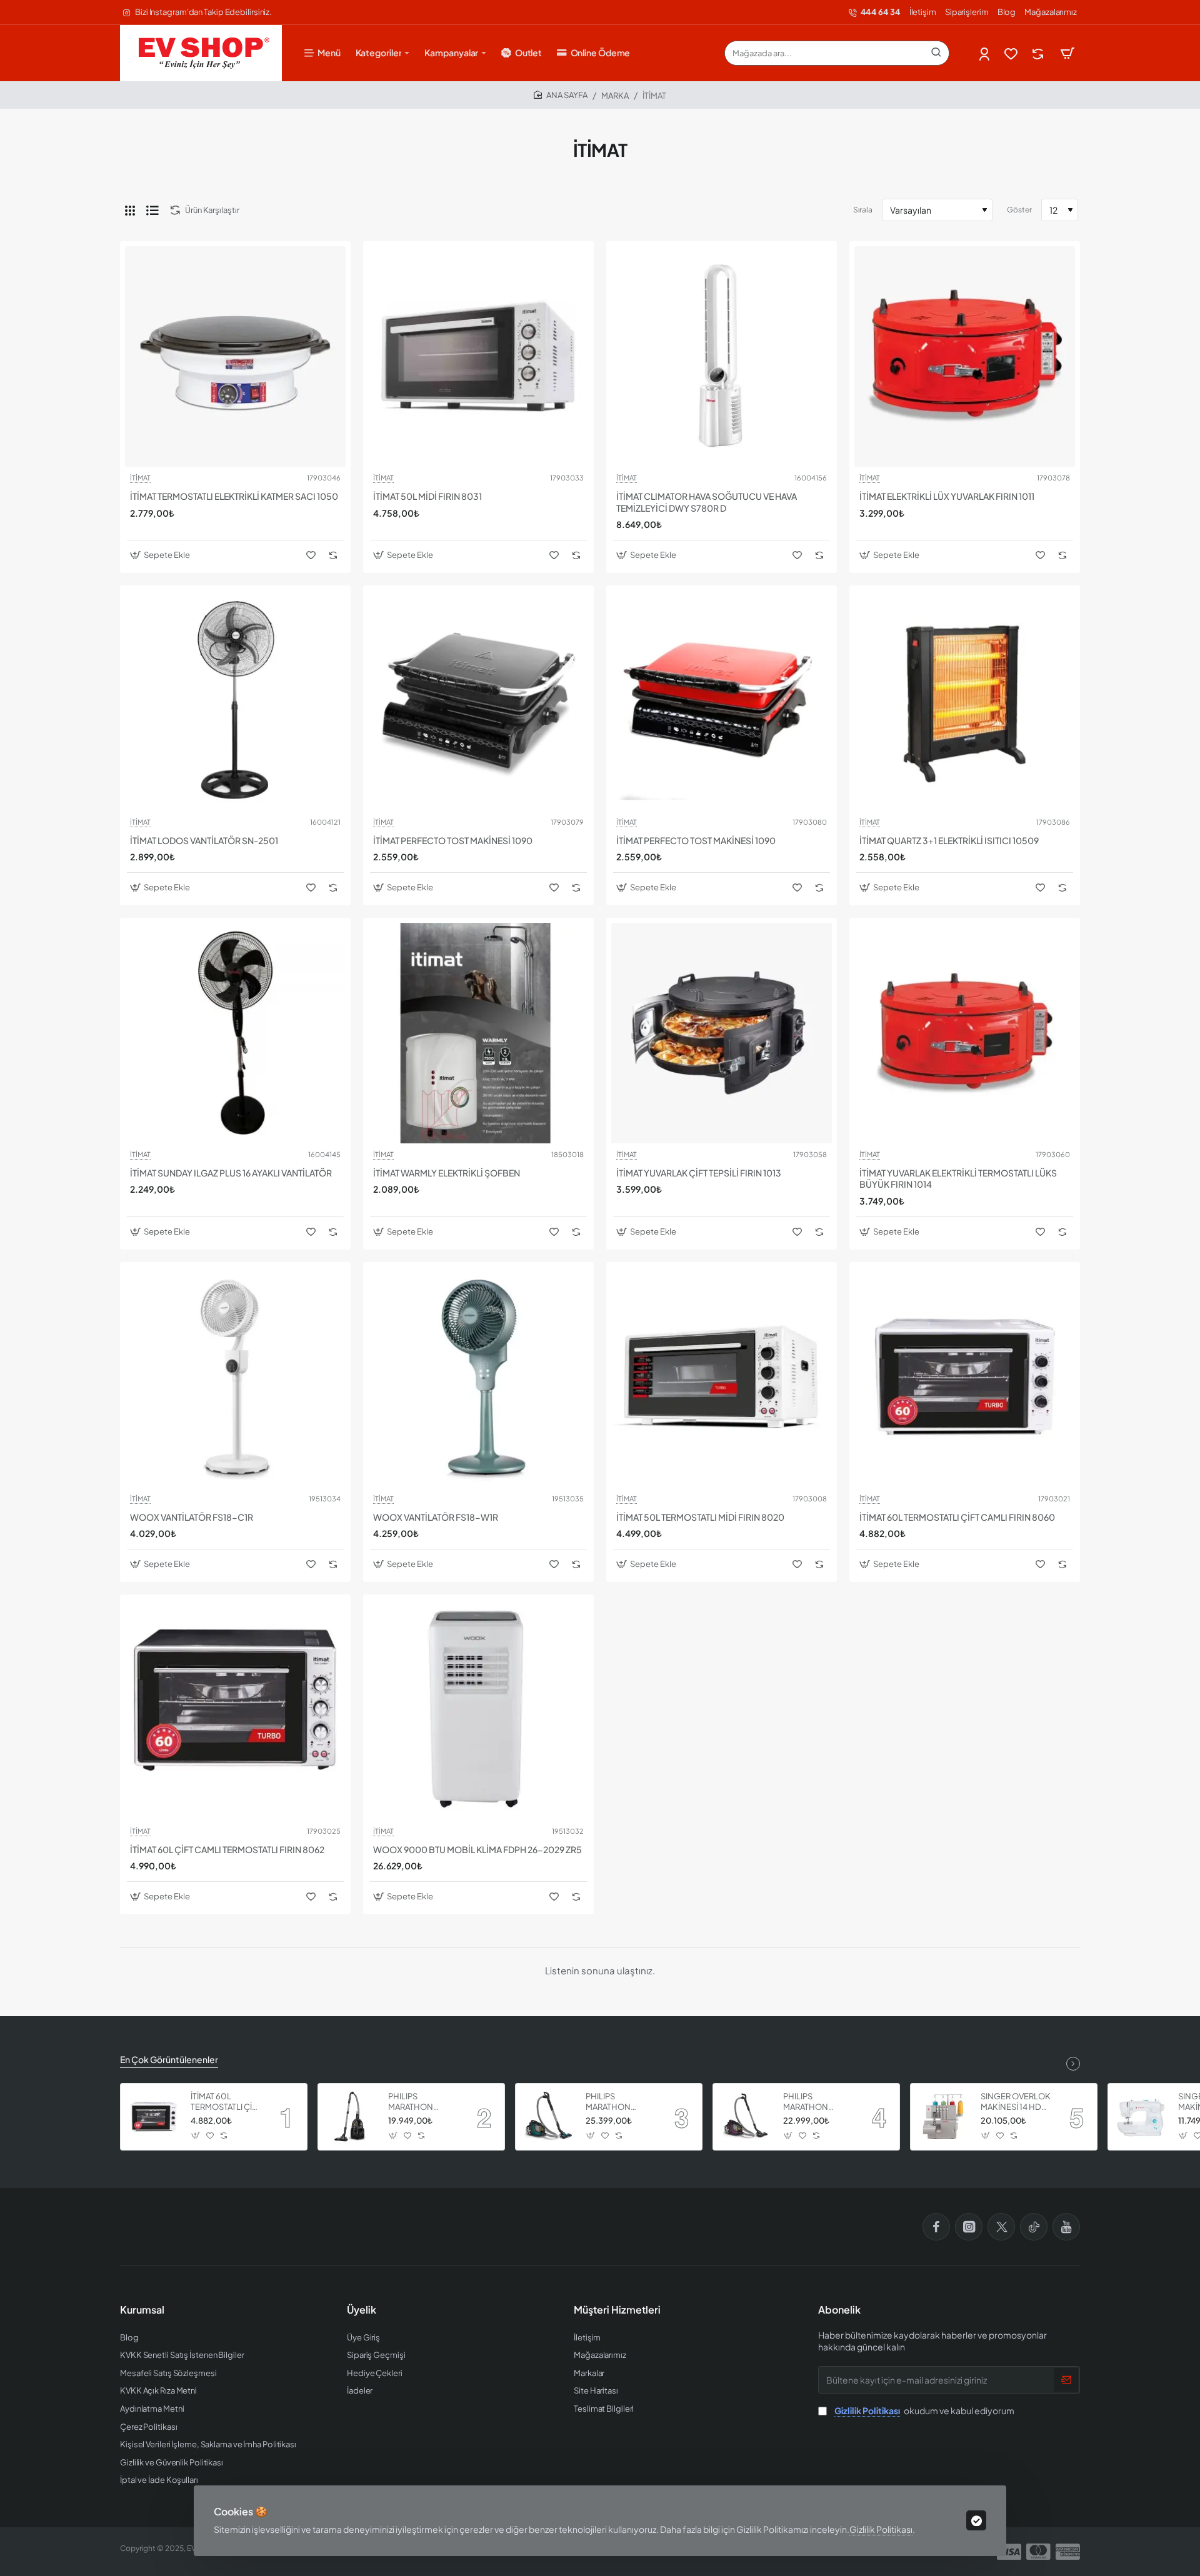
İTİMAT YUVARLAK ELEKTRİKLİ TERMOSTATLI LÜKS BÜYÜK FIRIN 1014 (958, 1178)
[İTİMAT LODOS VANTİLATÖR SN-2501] (235, 701)
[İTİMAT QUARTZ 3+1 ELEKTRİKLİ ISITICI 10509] (965, 701)
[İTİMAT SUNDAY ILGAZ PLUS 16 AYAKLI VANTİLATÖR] (235, 1033)
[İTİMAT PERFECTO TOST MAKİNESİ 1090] (478, 701)
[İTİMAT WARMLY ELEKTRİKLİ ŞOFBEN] (478, 1033)
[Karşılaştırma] (1039, 53)
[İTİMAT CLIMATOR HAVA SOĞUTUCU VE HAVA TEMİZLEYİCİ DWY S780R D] (722, 356)
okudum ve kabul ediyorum (924, 2410)
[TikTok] (1034, 2227)
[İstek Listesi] (1012, 53)
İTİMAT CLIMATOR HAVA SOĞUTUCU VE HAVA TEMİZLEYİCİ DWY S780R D (707, 502)
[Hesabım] (985, 53)
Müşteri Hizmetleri (617, 2310)
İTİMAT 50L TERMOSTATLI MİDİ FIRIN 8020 (700, 1517)
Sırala (863, 210)
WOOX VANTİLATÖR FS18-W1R (436, 1517)
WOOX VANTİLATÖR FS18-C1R (192, 1517)
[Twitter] (1001, 2227)
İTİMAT (140, 478)
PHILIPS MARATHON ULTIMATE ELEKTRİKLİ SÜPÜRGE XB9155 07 (817, 2102)
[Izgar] (130, 210)
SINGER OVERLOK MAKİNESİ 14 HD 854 (1016, 2102)
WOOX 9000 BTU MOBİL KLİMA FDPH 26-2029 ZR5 (477, 1849)
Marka (615, 96)
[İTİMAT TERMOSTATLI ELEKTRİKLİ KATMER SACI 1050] (235, 356)
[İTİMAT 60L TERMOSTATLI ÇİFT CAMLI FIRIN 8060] (965, 1377)
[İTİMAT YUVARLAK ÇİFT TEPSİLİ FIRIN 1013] (722, 1033)
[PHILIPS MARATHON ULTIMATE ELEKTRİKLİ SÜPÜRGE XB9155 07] (746, 2117)
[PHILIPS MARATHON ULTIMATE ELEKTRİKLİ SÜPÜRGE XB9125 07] (351, 2117)
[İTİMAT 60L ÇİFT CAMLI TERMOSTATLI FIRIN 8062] (235, 1710)
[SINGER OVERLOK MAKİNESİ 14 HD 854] (944, 2117)
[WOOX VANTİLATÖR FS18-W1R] (478, 1377)
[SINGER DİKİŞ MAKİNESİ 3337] (1141, 2117)
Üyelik (362, 2310)
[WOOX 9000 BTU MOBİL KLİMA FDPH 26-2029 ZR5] (478, 1710)
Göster (1019, 210)
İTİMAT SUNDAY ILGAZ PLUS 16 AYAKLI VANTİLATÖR (231, 1173)
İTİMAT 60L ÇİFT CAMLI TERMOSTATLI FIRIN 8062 (227, 1849)
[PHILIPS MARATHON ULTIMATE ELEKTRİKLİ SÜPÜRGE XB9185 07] (549, 2117)
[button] (162, 555)
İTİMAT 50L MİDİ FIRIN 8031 (427, 496)
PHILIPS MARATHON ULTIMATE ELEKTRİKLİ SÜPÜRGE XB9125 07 (422, 2102)
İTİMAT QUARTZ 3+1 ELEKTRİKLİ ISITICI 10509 (949, 840)
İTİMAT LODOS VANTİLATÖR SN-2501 (204, 840)
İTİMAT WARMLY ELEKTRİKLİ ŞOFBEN (447, 1173)
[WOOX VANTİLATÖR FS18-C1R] (235, 1377)
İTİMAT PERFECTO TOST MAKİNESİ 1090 (453, 840)
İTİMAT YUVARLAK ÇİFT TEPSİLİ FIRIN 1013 (699, 1173)
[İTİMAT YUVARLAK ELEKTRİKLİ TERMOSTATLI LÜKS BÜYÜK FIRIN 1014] (965, 1033)
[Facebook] (936, 2227)
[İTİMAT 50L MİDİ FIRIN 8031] (478, 356)
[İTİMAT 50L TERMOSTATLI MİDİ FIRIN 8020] (722, 1377)
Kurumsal (142, 2310)
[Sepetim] (1067, 53)
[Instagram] (969, 2227)
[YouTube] (1066, 2227)
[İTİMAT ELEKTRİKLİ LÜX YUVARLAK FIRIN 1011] (965, 356)
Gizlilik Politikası (881, 2529)
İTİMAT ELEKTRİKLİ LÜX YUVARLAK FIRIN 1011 (947, 496)
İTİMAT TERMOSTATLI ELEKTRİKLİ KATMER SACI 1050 (234, 496)
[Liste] (152, 210)
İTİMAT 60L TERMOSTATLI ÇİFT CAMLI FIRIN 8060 (957, 1517)
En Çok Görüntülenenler (169, 2059)
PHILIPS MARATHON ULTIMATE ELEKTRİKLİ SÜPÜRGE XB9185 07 (620, 2102)
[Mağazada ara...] (936, 53)
